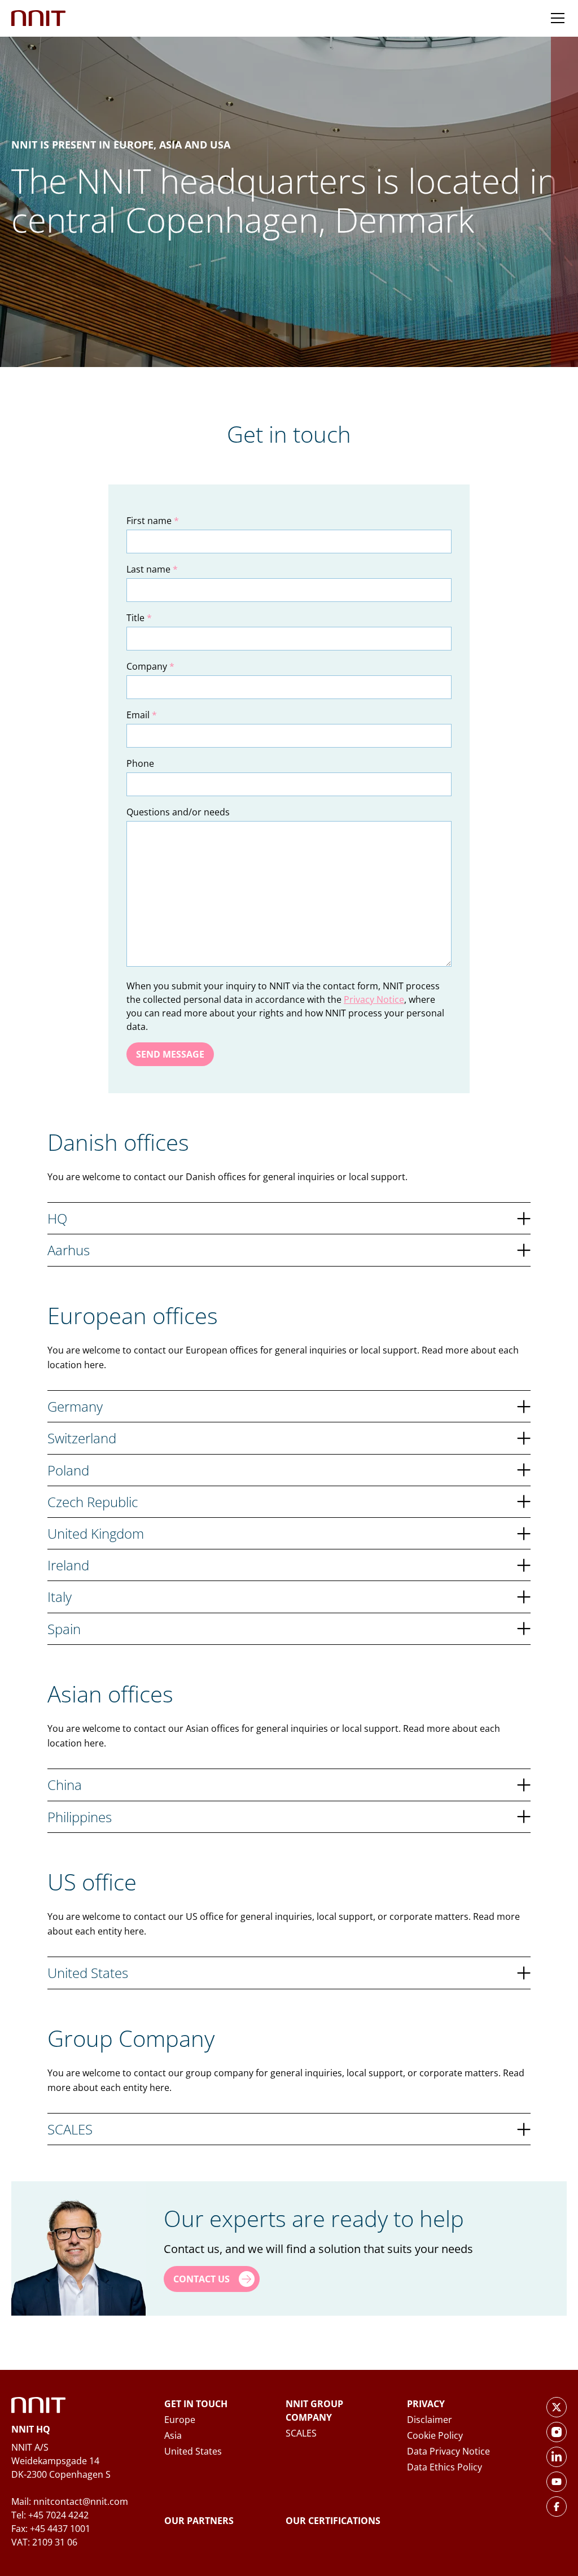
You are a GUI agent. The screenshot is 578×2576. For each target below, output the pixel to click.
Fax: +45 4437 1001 (51, 2529)
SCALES (301, 2433)
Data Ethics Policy (445, 2467)
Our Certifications (333, 2521)
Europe (180, 2420)
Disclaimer (430, 2420)
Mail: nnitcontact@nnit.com (70, 2501)
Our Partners (199, 2521)
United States (193, 2451)
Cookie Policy (435, 2435)
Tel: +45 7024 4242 (50, 2515)
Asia (173, 2435)
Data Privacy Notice (448, 2451)
